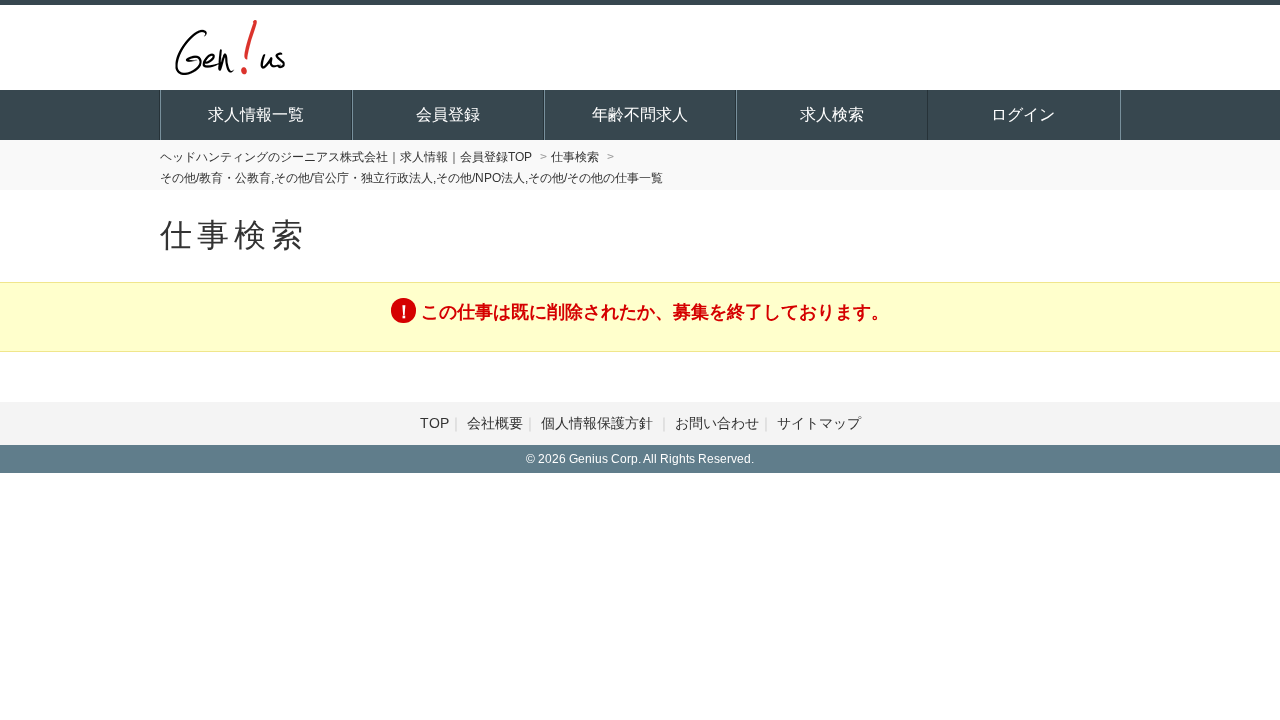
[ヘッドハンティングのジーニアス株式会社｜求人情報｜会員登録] (230, 45)
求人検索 (832, 114)
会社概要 (495, 423)
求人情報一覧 (256, 114)
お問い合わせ (717, 423)
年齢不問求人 (640, 114)
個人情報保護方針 (599, 423)
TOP (434, 423)
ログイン (1023, 114)
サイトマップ (819, 423)
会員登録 (448, 114)
